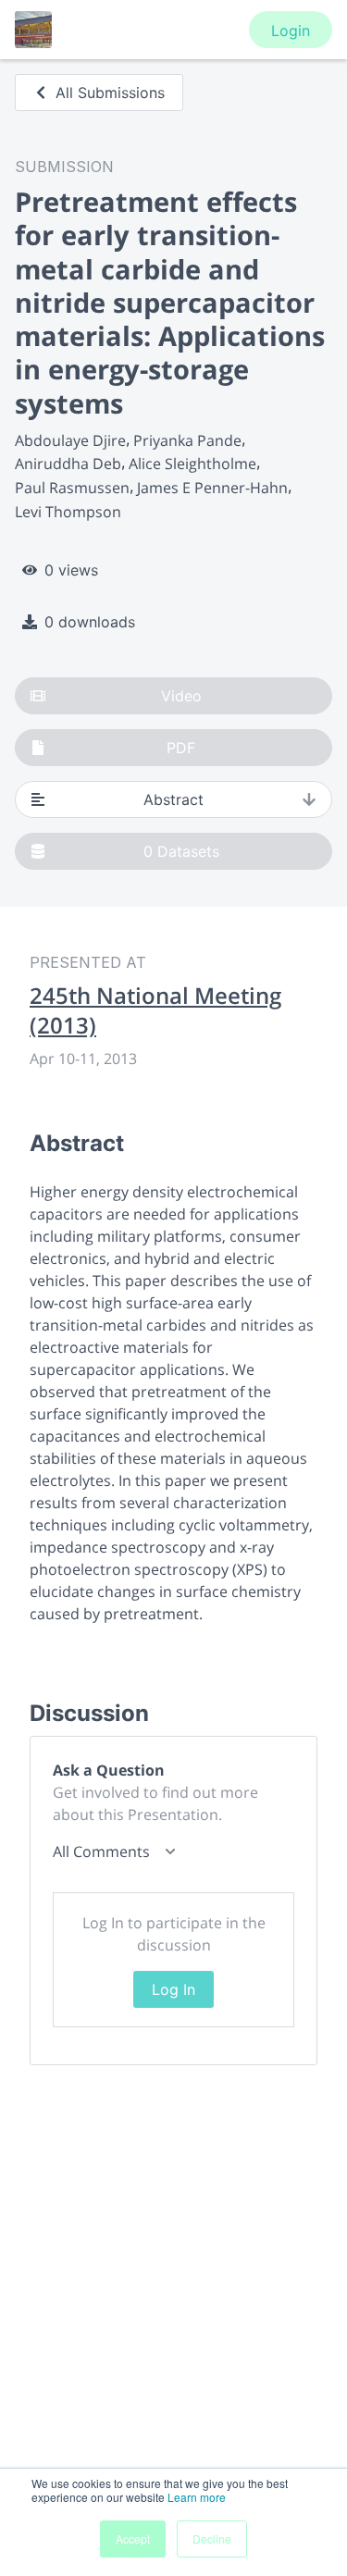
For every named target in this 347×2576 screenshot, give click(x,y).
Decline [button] (212, 2539)
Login (291, 31)
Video (181, 696)
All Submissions (110, 93)
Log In (173, 1989)
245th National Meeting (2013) (155, 1010)
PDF (181, 748)
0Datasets (181, 851)
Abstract (173, 799)
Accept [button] (133, 2539)
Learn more (197, 2497)
